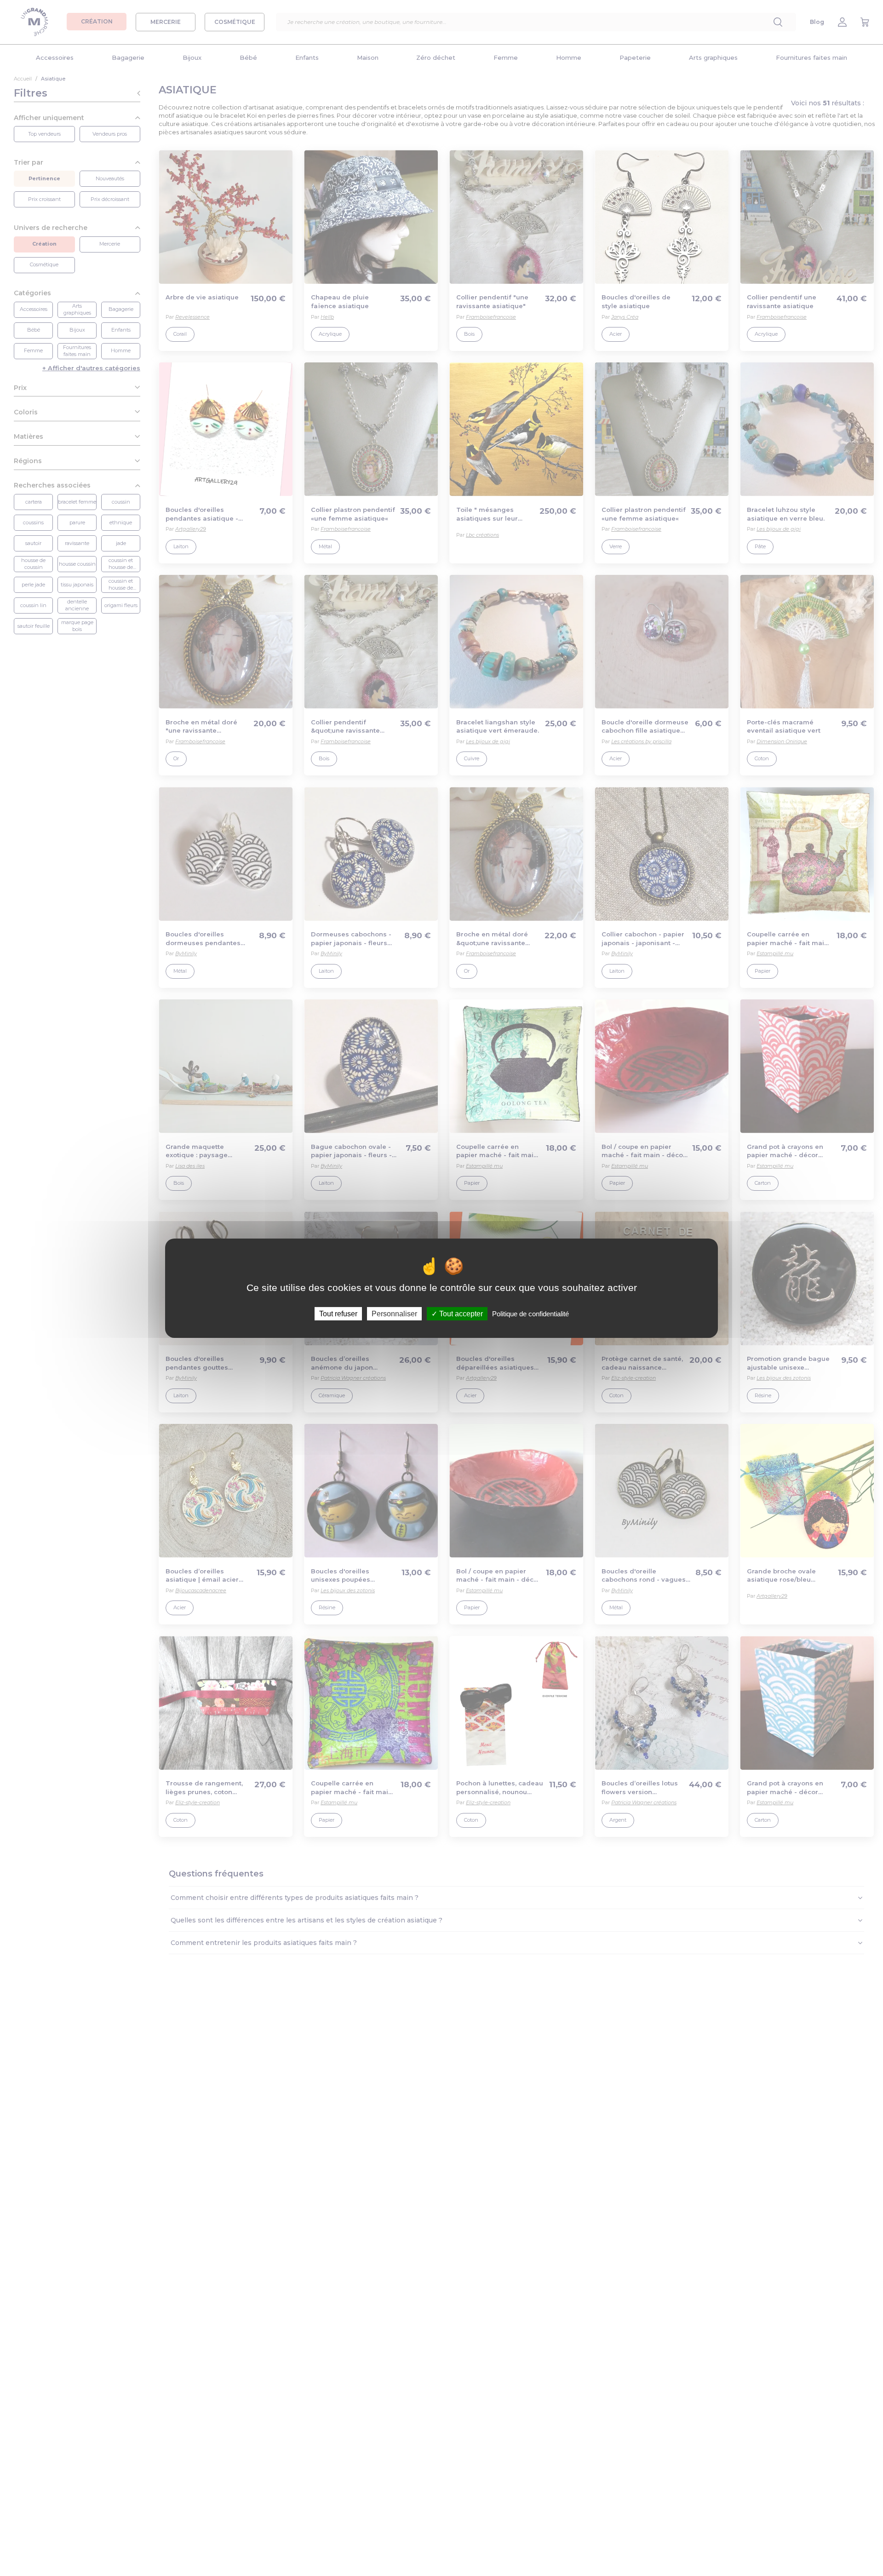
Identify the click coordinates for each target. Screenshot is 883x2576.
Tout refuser (338, 1313)
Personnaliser (394, 1313)
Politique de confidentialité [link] (530, 1313)
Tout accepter (460, 1313)
